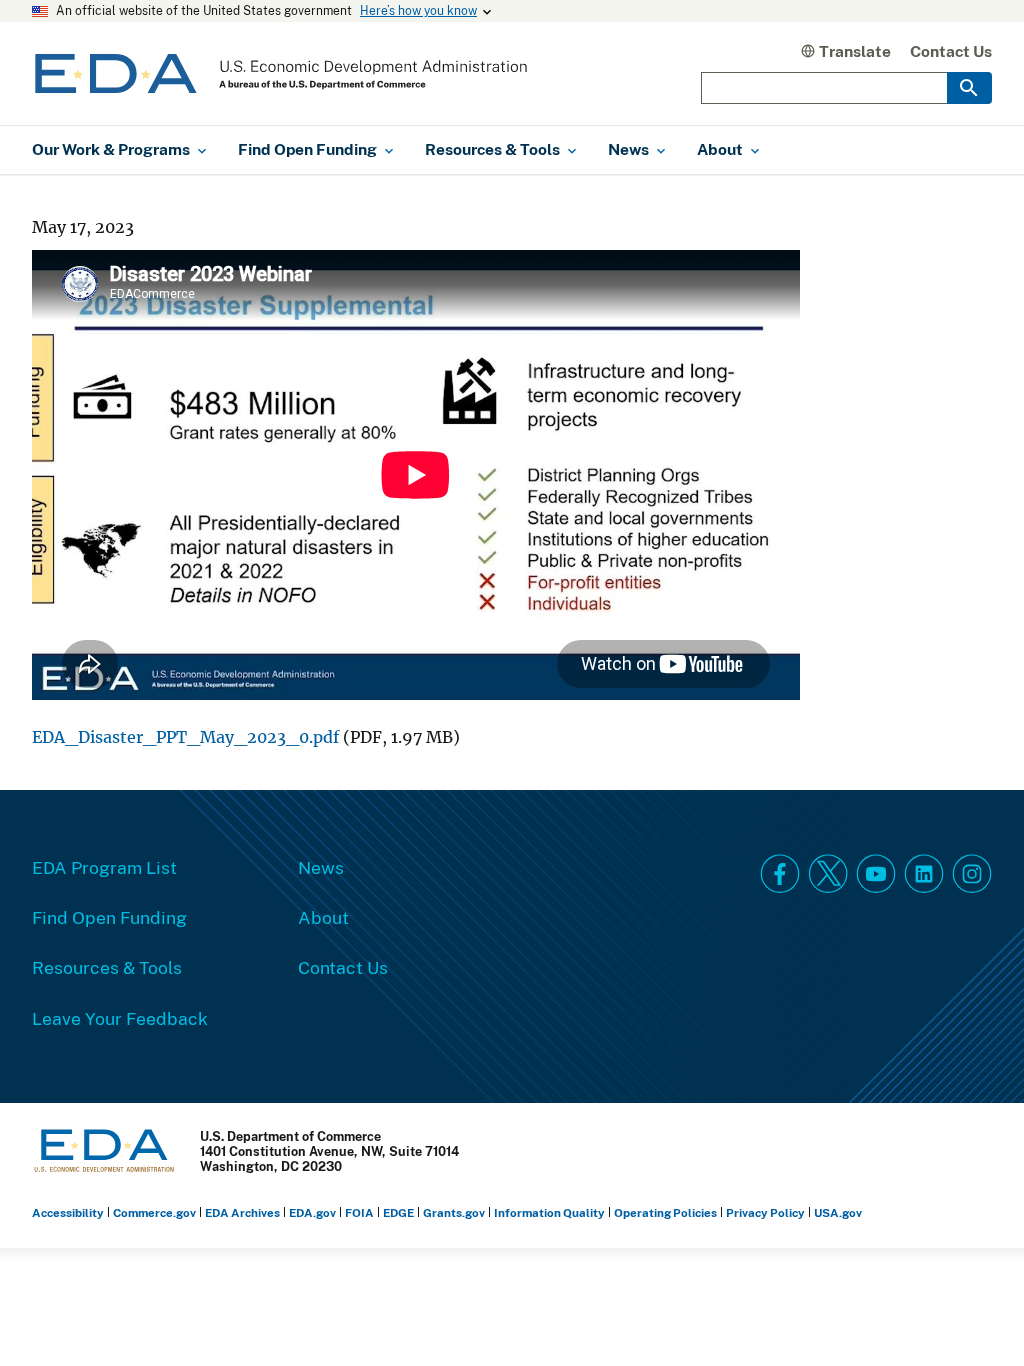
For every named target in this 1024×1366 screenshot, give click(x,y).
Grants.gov (454, 1212)
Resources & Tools (107, 967)
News (321, 867)
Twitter (828, 874)
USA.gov (838, 1212)
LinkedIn (924, 874)
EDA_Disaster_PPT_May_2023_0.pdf (185, 737)
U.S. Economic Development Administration (281, 73)
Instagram (972, 874)
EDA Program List (104, 867)
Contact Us (951, 51)
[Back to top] (973, 1315)
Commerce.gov (154, 1212)
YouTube (876, 874)
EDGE (398, 1212)
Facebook (780, 874)
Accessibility (68, 1212)
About (323, 917)
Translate (855, 51)
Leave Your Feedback (120, 1018)
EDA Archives (242, 1212)
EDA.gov (312, 1212)
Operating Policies (665, 1212)
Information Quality (549, 1212)
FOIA (359, 1212)
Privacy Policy (765, 1212)
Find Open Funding (109, 917)
